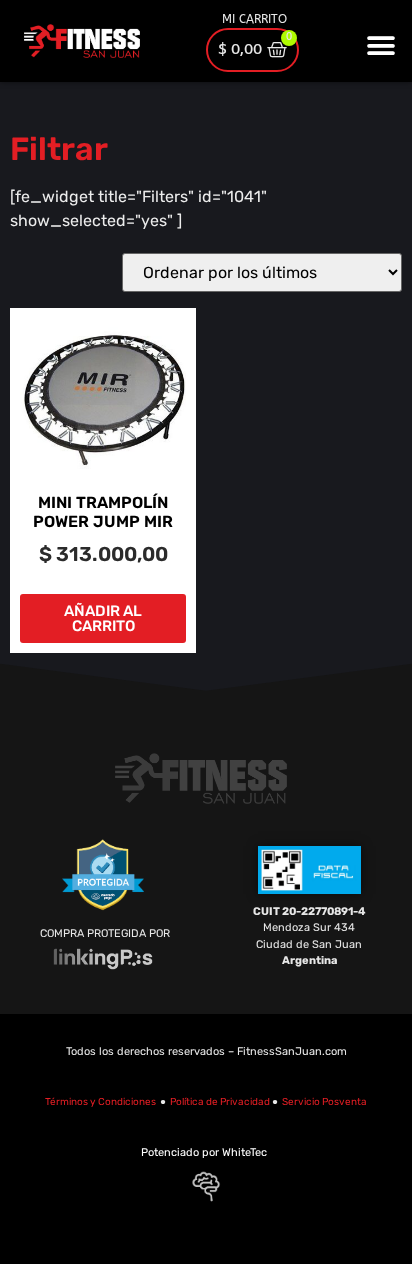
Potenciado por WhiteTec (204, 1152)
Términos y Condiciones (100, 1102)
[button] (381, 45)
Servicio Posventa (324, 1102)
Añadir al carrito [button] (103, 618)
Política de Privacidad (220, 1102)
